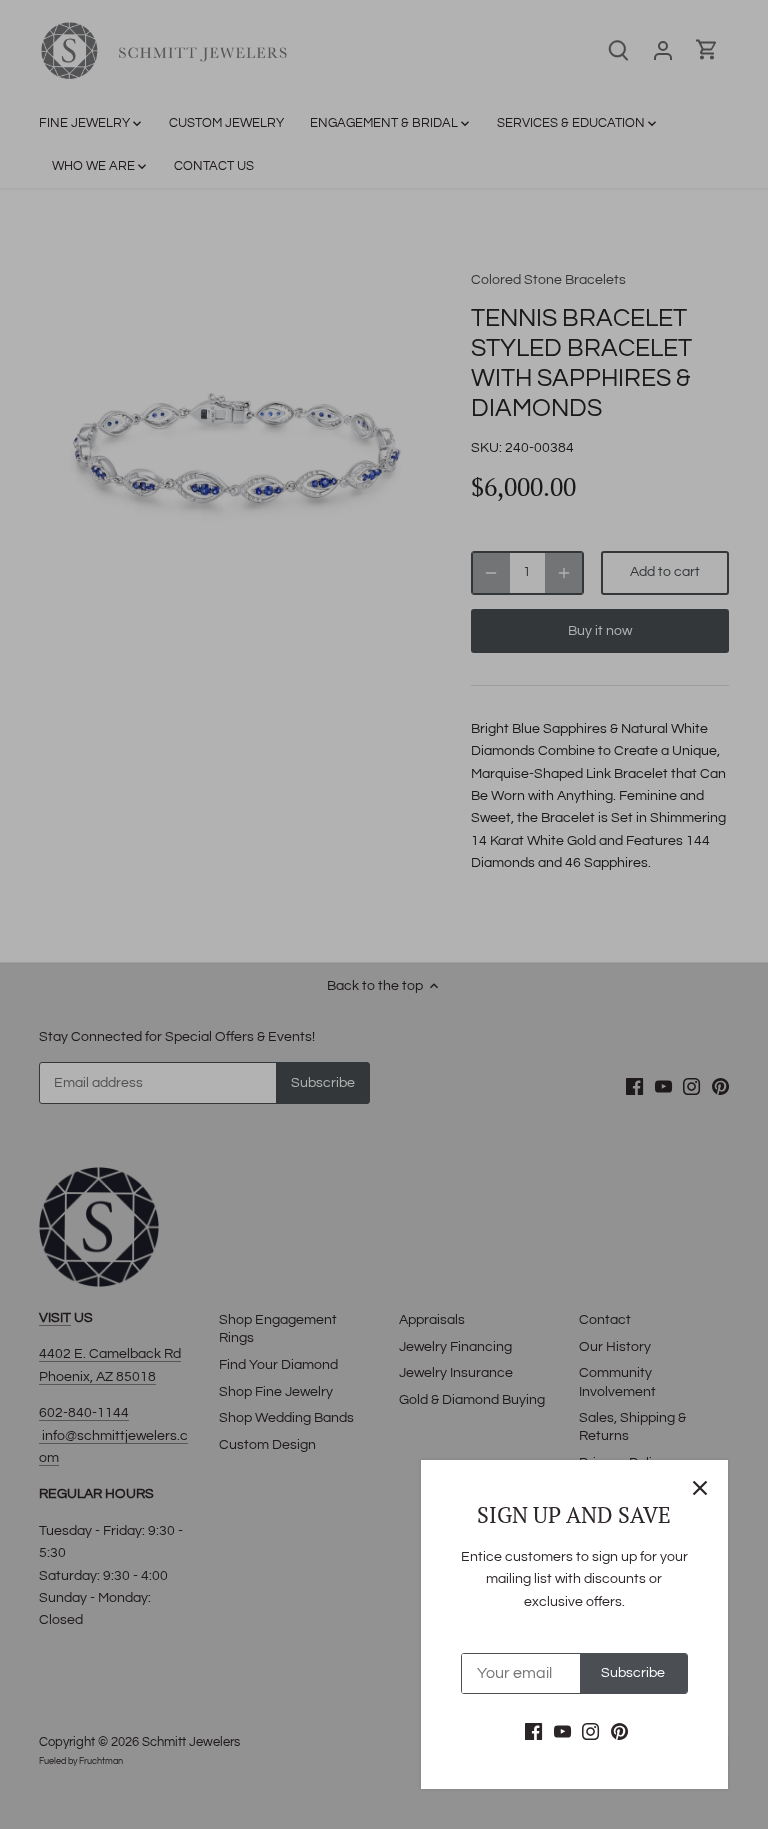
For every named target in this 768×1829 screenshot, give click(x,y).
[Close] (700, 1488)
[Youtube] (562, 1732)
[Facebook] (533, 1732)
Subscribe (633, 1673)
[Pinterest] (619, 1732)
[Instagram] (590, 1732)
